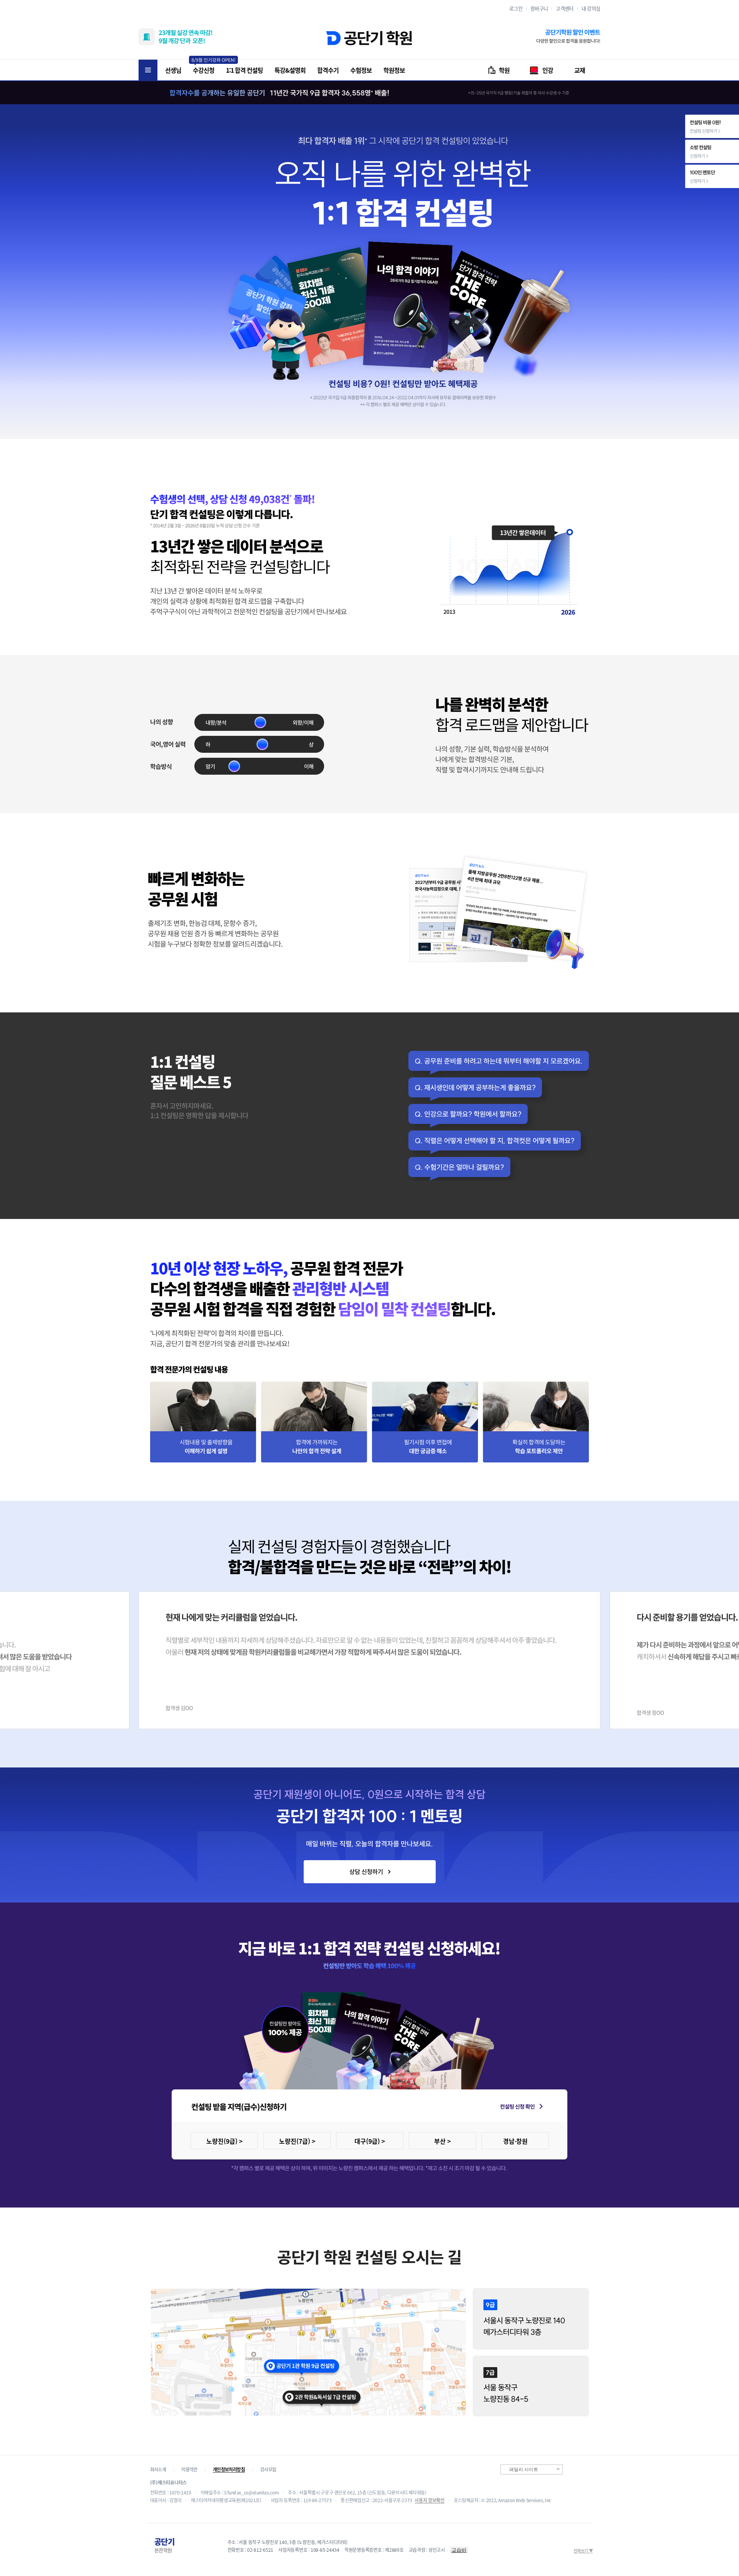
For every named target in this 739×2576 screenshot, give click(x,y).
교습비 (459, 2550)
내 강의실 (591, 8)
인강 (548, 70)
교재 (580, 70)
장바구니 (539, 8)
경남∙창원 (515, 2141)
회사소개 (158, 2469)
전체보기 (583, 2551)
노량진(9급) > (224, 2141)
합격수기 (328, 70)
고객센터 (564, 8)
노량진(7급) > (297, 2141)
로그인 (516, 8)
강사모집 (268, 2469)
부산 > (442, 2141)
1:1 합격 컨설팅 (244, 70)
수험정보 (361, 70)
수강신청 (204, 70)
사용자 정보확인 (429, 2500)
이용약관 (189, 2469)
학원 (504, 70)
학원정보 (394, 70)
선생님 (173, 70)
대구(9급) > (370, 2141)
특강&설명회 (290, 70)
